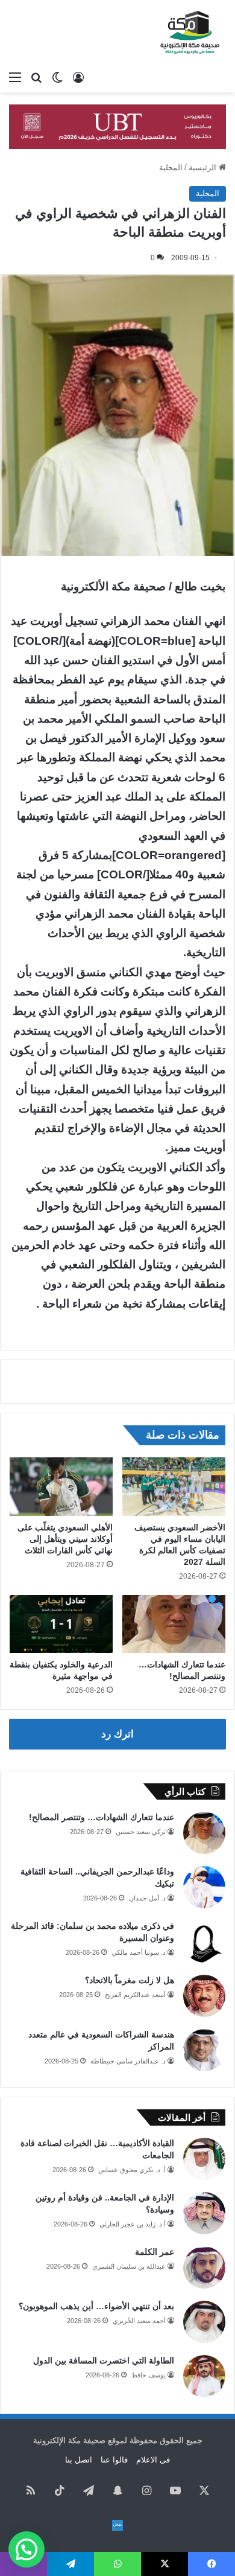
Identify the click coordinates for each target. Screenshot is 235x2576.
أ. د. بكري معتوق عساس (132, 2170)
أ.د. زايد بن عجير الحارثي (133, 2224)
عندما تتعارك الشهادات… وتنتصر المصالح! (102, 1817)
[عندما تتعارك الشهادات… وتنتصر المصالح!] (174, 1624)
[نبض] (117, 2525)
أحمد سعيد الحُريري (139, 2321)
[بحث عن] (36, 77)
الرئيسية (204, 168)
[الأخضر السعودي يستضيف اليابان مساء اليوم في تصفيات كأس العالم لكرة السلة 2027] (174, 1486)
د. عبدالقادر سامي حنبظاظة (128, 2061)
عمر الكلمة (155, 2252)
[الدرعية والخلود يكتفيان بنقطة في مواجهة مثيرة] (61, 1624)
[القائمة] (15, 77)
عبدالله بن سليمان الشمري (129, 2266)
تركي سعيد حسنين (141, 1832)
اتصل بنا (79, 2460)
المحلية (171, 168)
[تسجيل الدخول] (78, 77)
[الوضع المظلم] (57, 77)
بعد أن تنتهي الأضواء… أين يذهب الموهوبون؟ (96, 2306)
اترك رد (117, 1734)
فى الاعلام (153, 2460)
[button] (27, 2549)
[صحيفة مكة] (190, 33)
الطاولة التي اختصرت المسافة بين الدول (104, 2360)
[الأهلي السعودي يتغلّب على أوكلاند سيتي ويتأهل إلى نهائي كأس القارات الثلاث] (61, 1486)
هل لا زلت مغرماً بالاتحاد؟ (130, 1980)
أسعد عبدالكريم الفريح (135, 1995)
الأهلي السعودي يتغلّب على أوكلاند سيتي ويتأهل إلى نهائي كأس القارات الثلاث (65, 1539)
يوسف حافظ (149, 2375)
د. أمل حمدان (147, 1898)
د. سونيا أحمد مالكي (139, 1952)
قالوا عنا (114, 2460)
